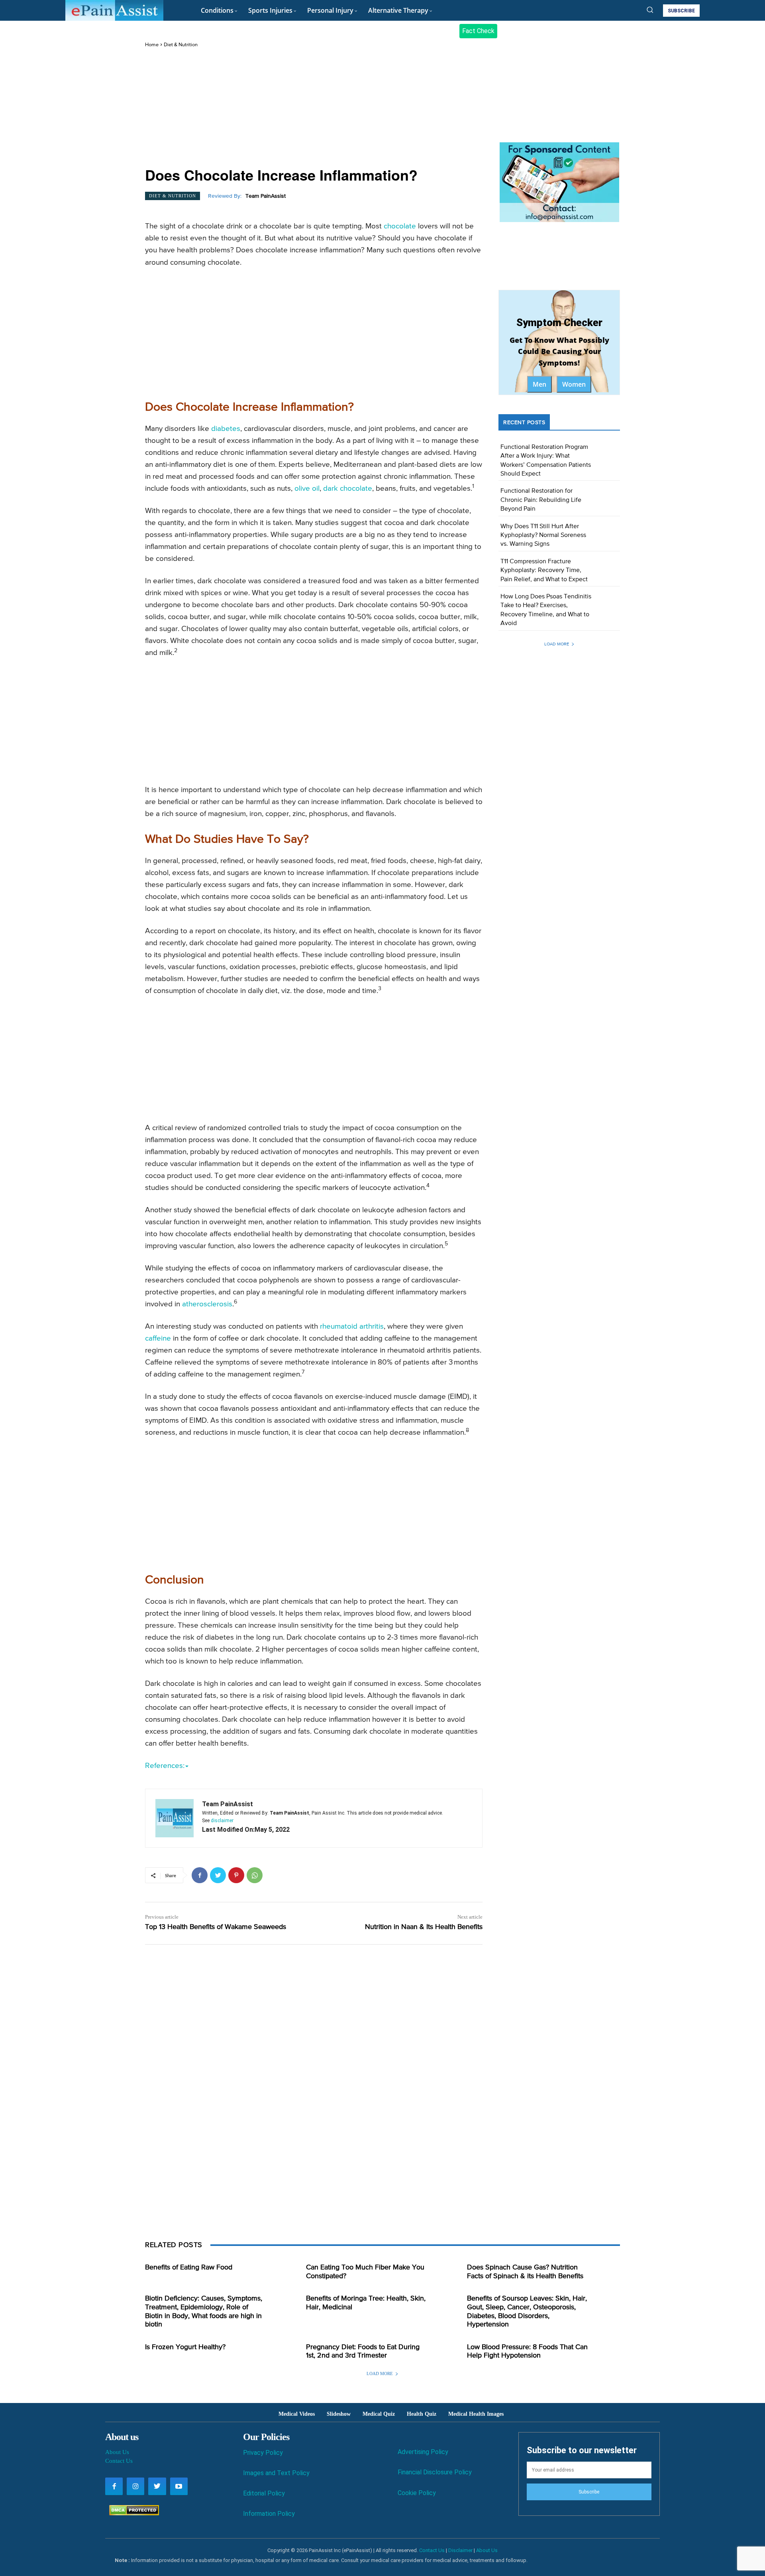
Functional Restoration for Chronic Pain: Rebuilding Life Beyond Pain (541, 500)
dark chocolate (348, 489)
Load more (557, 644)
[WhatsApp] (255, 1875)
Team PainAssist (266, 196)
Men (539, 384)
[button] (650, 10)
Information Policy (269, 2514)
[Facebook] (200, 1875)
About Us (117, 2452)
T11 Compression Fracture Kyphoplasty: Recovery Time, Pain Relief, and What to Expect (544, 571)
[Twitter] (218, 1875)
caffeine (158, 1338)
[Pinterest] (236, 1875)
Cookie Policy (417, 2493)
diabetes (226, 429)
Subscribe (589, 2492)
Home (152, 45)
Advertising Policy (423, 2452)
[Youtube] (179, 2486)
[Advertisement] (314, 108)
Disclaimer (460, 2550)
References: (165, 1766)
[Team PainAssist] (175, 1818)
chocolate (400, 226)
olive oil (307, 489)
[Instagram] (135, 2486)
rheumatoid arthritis (352, 1326)
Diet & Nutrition (181, 45)
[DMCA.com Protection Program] (132, 2513)
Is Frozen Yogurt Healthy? (185, 2347)
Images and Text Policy (276, 2473)
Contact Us (119, 2461)
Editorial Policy (264, 2493)
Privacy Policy (263, 2453)
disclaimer (222, 1821)
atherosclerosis (207, 1304)
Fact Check (478, 31)
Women (574, 384)
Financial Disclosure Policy (435, 2472)
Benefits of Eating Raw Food (189, 2267)
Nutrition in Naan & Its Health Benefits (424, 1927)
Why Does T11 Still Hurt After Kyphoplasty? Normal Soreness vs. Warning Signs (543, 536)
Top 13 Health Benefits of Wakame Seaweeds (216, 1927)
